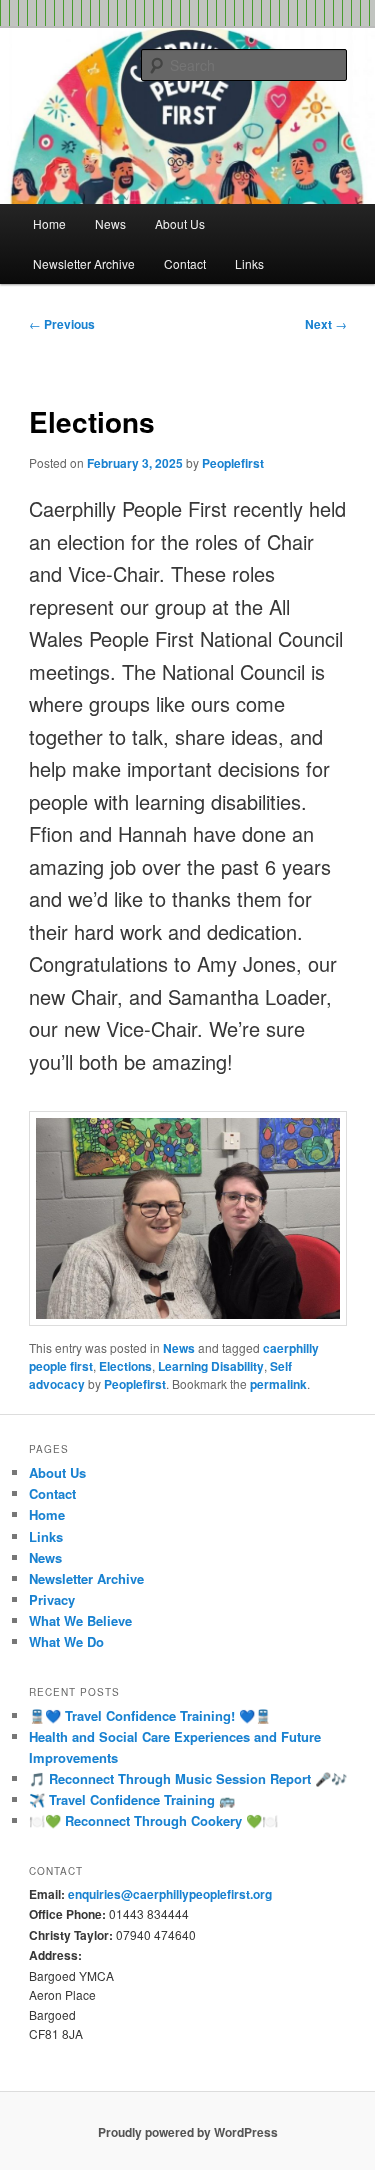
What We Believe (80, 1620)
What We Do (66, 1641)
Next (326, 324)
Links (249, 263)
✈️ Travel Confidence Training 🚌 (132, 1799)
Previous (62, 324)
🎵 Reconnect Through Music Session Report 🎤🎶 (188, 1778)
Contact (185, 263)
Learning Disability (211, 1366)
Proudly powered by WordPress (188, 2132)
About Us (180, 223)
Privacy (52, 1599)
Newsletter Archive (84, 263)
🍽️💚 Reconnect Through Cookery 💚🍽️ (153, 1820)
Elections (125, 1366)
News (110, 223)
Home (49, 223)
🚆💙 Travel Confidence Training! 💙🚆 (150, 1715)
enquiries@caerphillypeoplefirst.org (170, 1894)
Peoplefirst (233, 463)
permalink (278, 1384)
